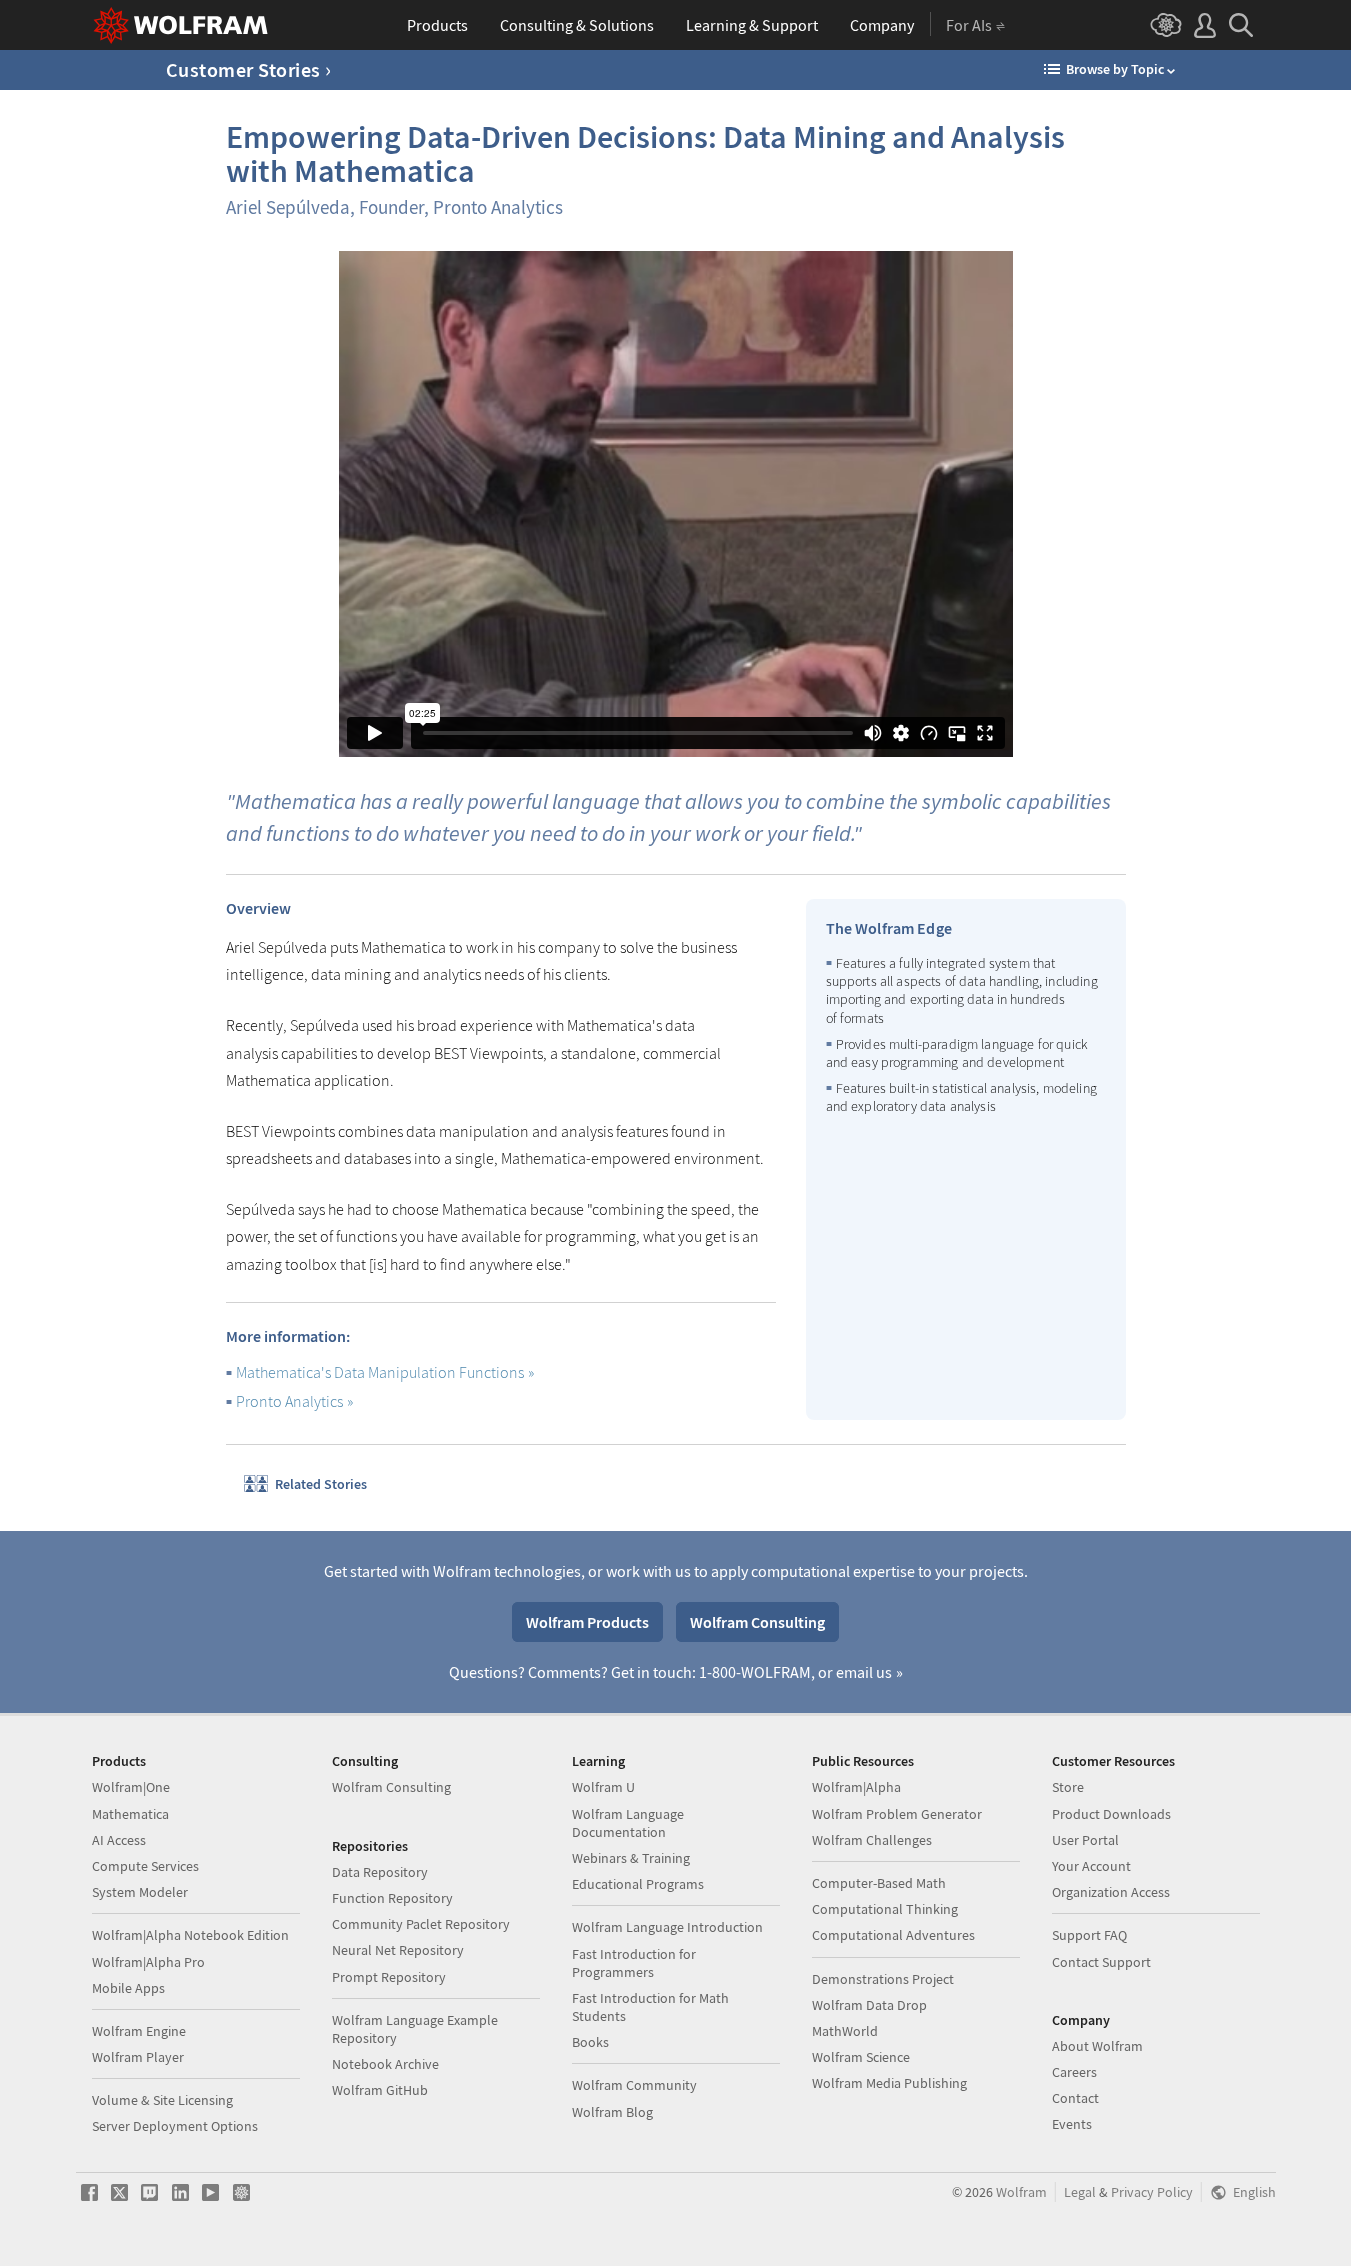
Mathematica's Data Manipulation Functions (380, 1372)
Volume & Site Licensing (162, 2100)
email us (864, 1672)
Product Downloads (1111, 1814)
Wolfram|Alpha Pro (148, 1962)
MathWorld (845, 2031)
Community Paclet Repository (421, 1924)
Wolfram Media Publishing (889, 2083)
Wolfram (1021, 2192)
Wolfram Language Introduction (667, 1927)
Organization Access (1111, 1892)
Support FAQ (1089, 1935)
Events (1072, 2124)
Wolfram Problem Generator (897, 1814)
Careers (1074, 2072)
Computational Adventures (893, 1935)
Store (1068, 1787)
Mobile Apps (128, 1988)
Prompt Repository (389, 1977)
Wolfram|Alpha (856, 1787)
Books (590, 2042)
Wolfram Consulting (757, 1622)
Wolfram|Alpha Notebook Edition (190, 1935)
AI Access (119, 1840)
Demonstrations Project (883, 1979)
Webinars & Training (631, 1858)
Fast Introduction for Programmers (634, 1963)
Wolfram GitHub (380, 2090)
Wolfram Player (138, 2057)
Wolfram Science (861, 2057)
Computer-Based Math (879, 1883)
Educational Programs (638, 1884)
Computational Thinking (885, 1909)
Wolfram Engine (139, 2031)
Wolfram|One (131, 1787)
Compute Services (145, 1866)
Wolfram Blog (612, 2112)
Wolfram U (603, 1787)
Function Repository (392, 1898)
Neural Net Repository (398, 1950)
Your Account (1091, 1866)
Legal (1080, 2192)
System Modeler (140, 1892)
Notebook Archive (385, 2064)
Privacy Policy (1152, 2192)
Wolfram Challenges (872, 1840)
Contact (1075, 2098)
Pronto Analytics (289, 1401)
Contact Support (1101, 1962)
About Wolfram (1097, 2046)
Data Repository (380, 1872)
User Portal (1085, 1840)
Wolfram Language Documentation (628, 1823)
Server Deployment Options (175, 2126)
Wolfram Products (587, 1622)
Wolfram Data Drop (869, 2005)
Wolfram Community (634, 2085)
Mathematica (130, 1814)
